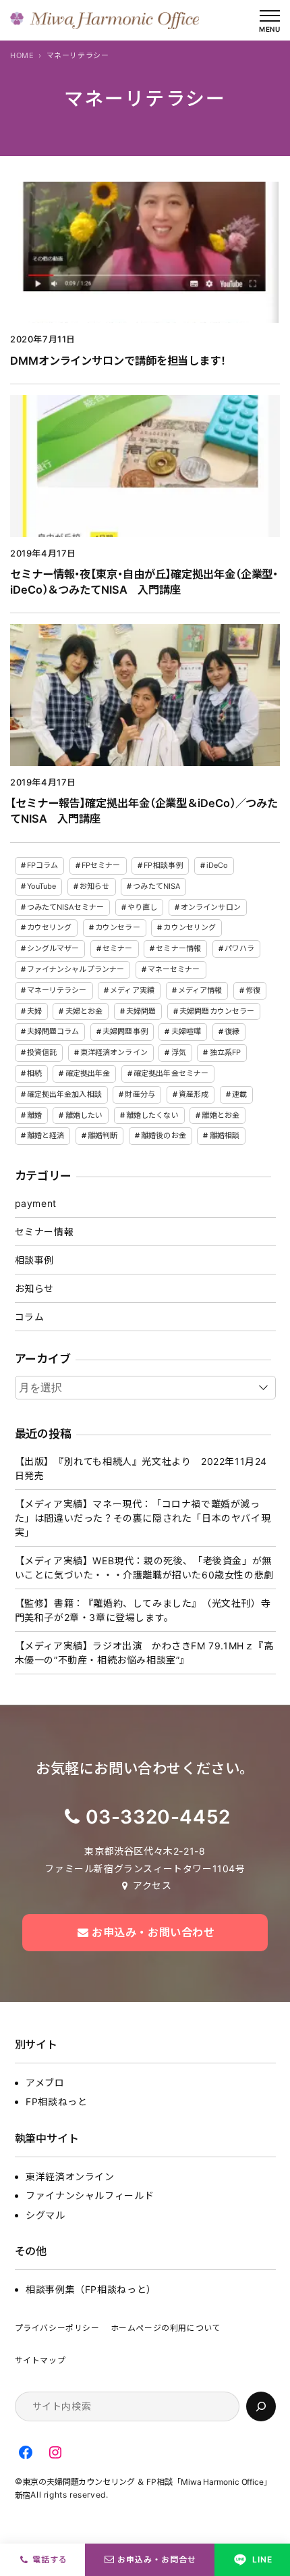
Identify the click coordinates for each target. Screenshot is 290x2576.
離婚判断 (103, 1135)
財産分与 (140, 1094)
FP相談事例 (163, 865)
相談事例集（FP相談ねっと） (91, 2289)
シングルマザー (53, 948)
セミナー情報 (178, 948)
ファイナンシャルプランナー (76, 969)
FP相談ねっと (56, 2102)
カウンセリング (190, 927)
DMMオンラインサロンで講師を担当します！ (118, 361)
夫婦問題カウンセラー (217, 1011)
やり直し (142, 907)
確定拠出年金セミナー (171, 1073)
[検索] (261, 2406)
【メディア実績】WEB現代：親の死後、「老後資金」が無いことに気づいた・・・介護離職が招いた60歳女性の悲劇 (144, 1568)
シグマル (45, 2215)
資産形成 (194, 1094)
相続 (34, 1073)
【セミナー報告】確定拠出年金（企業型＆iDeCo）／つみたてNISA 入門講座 (144, 811)
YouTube (42, 886)
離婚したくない (152, 1115)
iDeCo (217, 865)
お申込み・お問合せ (157, 2559)
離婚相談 (225, 1135)
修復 (253, 990)
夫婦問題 (141, 1011)
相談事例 (34, 1260)
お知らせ (94, 886)
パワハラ (239, 948)
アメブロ (45, 2083)
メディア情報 (200, 990)
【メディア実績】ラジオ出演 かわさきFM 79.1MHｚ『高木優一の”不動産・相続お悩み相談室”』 (144, 1653)
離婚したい (84, 1115)
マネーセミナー (174, 969)
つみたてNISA (156, 886)
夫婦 (34, 1011)
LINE (262, 2559)
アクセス (152, 1885)
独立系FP (226, 1052)
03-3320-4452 (158, 1817)
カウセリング (50, 927)
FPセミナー (101, 865)
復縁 (232, 1031)
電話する (50, 2559)
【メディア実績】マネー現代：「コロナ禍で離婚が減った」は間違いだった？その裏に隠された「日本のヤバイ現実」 (143, 1518)
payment (36, 1203)
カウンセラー (118, 927)
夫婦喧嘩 (186, 1031)
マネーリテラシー (57, 990)
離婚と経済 (46, 1135)
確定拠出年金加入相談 (64, 1094)
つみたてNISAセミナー (65, 907)
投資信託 (42, 1052)
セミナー (117, 948)
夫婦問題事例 (125, 1031)
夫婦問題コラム (53, 1031)
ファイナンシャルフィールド (90, 2195)
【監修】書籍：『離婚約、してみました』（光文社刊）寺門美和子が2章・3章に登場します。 (143, 1610)
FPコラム (43, 865)
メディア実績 (132, 990)
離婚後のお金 (164, 1135)
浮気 (179, 1052)
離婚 (34, 1115)
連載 (239, 1094)
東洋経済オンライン (114, 1052)
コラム (30, 1317)
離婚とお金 (221, 1115)
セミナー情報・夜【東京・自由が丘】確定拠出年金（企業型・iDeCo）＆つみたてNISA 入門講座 (144, 582)
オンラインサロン (211, 907)
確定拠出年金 (88, 1073)
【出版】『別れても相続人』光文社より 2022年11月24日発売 (141, 1468)
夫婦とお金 (84, 1011)
